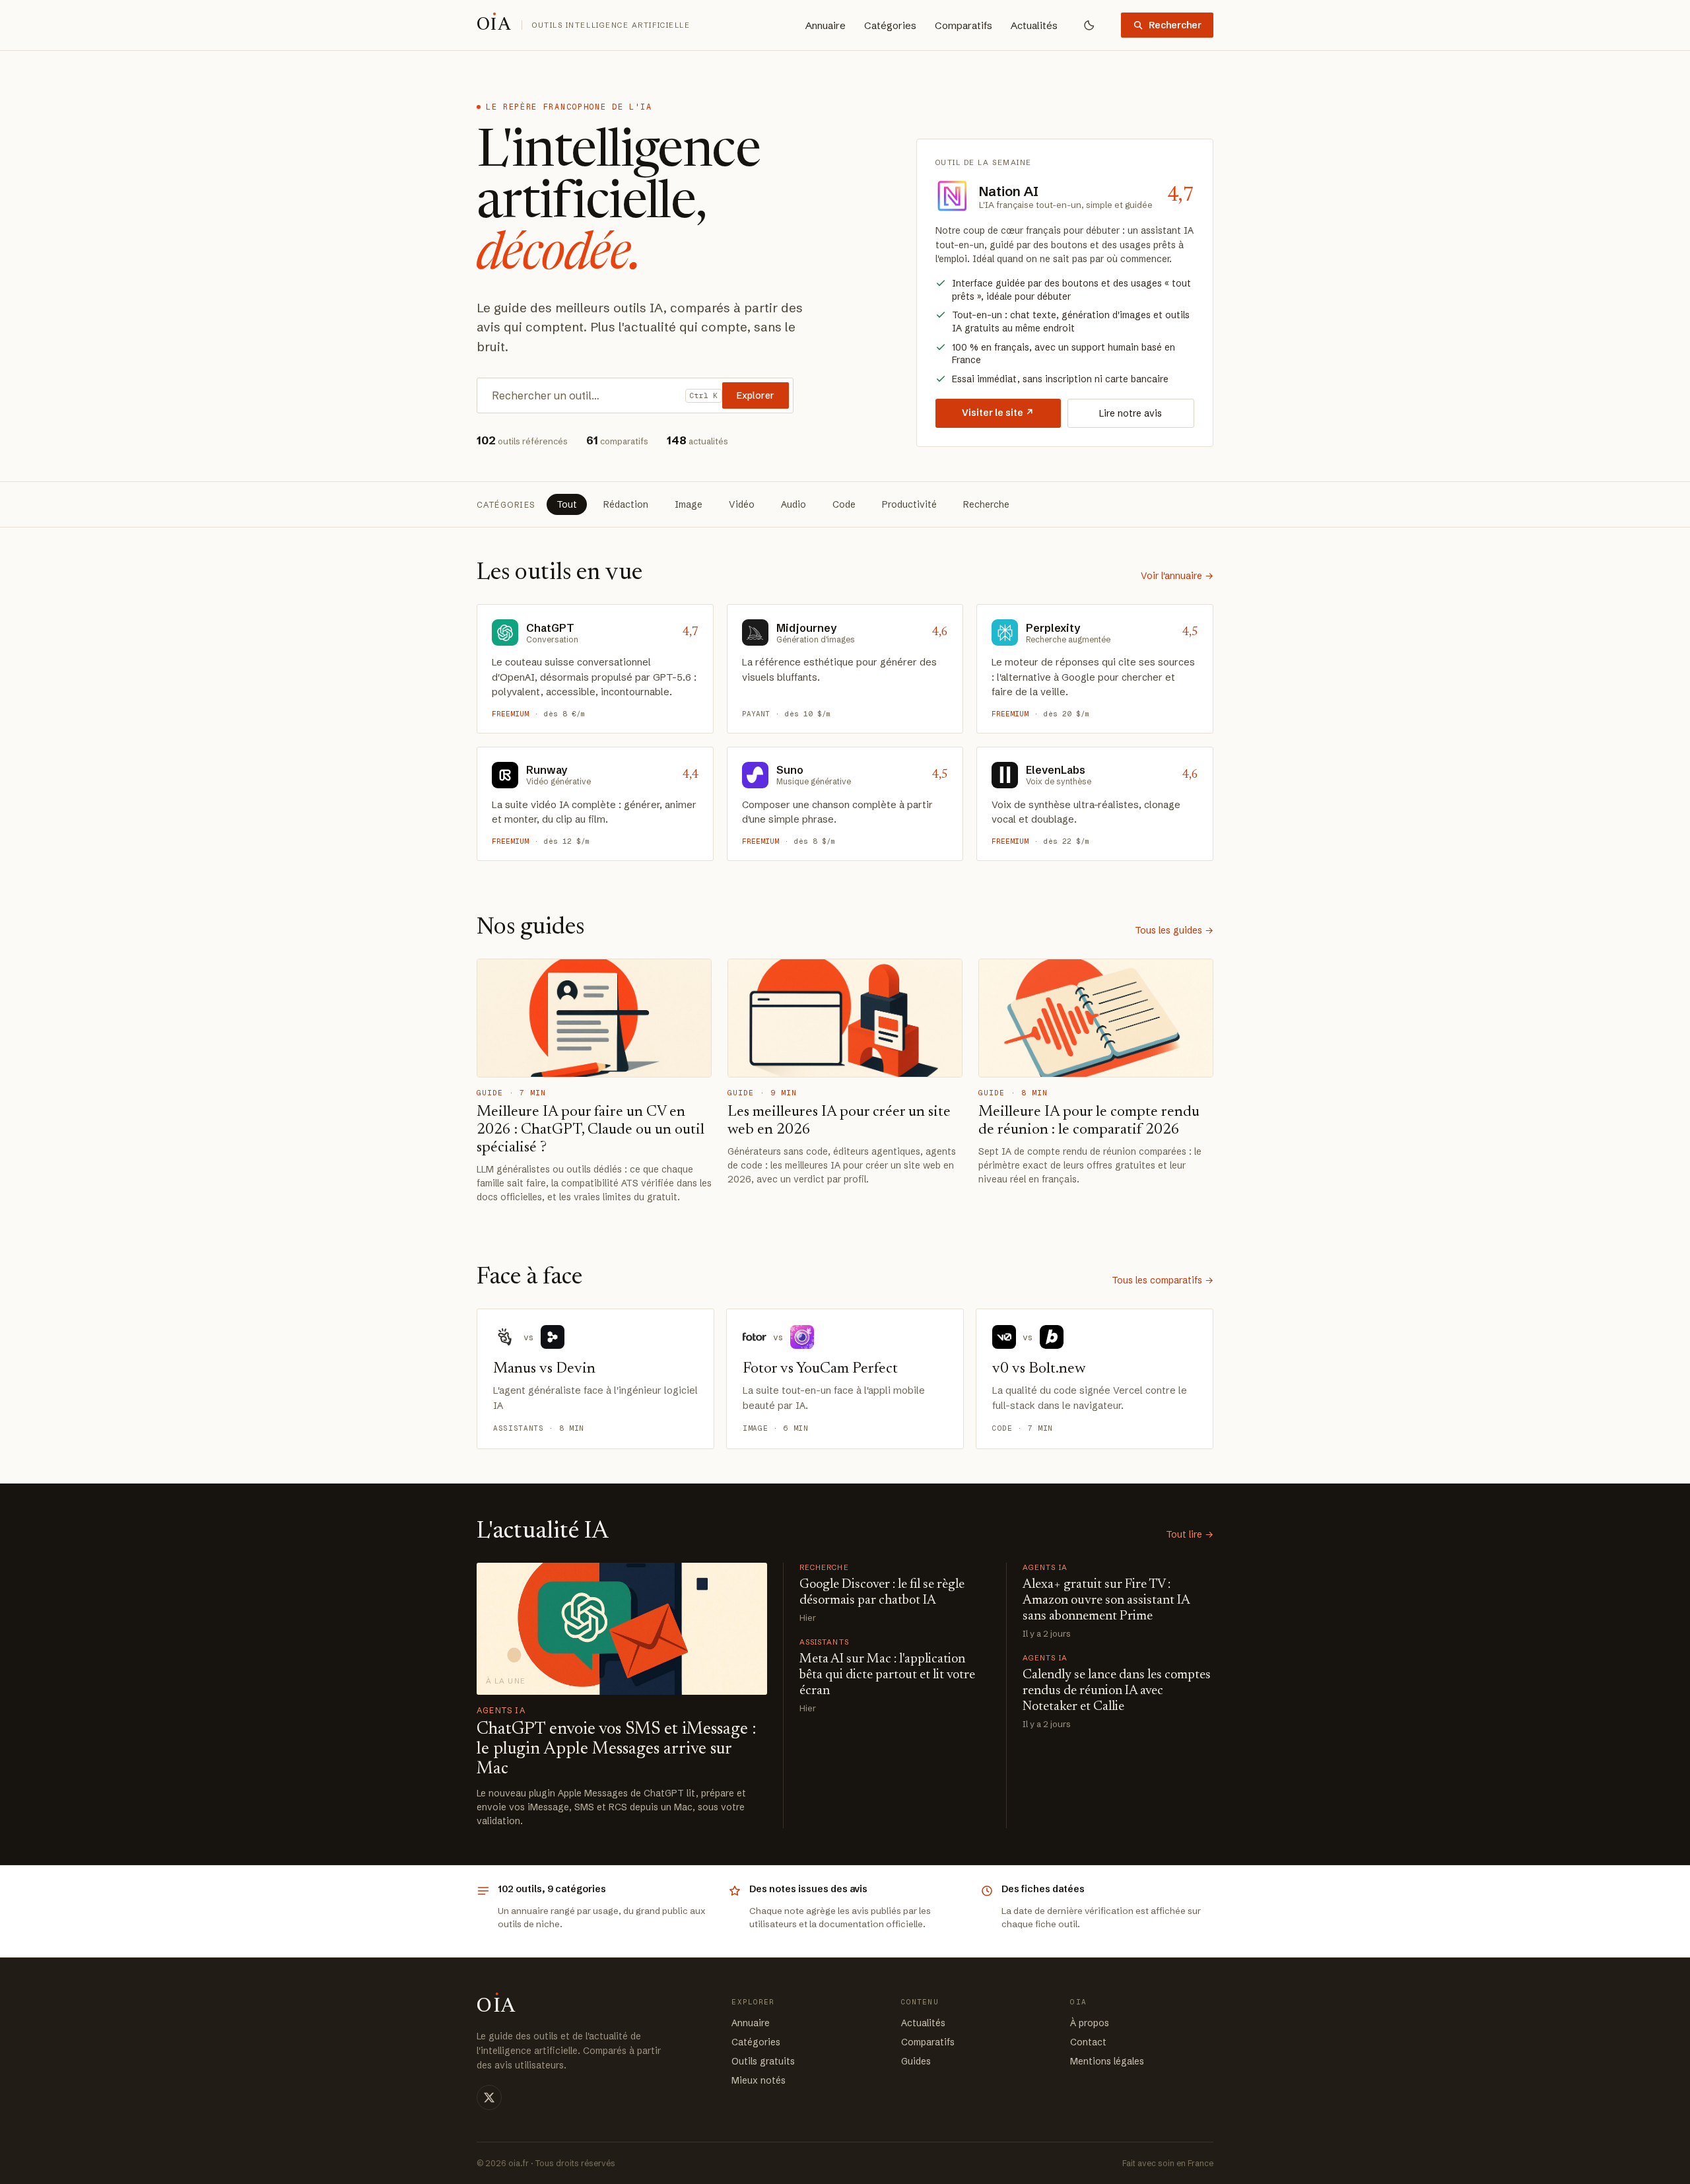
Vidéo (742, 504)
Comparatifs (963, 25)
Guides (916, 2061)
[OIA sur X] (489, 2098)
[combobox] (585, 395)
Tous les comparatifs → (1163, 1280)
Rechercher (1175, 25)
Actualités (1034, 25)
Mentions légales (1107, 2061)
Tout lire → (1190, 1534)
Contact (1088, 2042)
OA (494, 25)
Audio (794, 504)
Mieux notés (759, 2080)
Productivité (909, 504)
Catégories (890, 25)
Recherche (986, 504)
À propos (1090, 2023)
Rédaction (626, 504)
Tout (567, 504)
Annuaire (826, 25)
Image (689, 504)
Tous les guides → (1174, 930)
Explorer (756, 395)
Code (844, 504)
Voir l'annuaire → (1177, 576)
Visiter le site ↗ (998, 413)
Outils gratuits (763, 2061)
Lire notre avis (1131, 413)
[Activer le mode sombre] (1089, 25)
